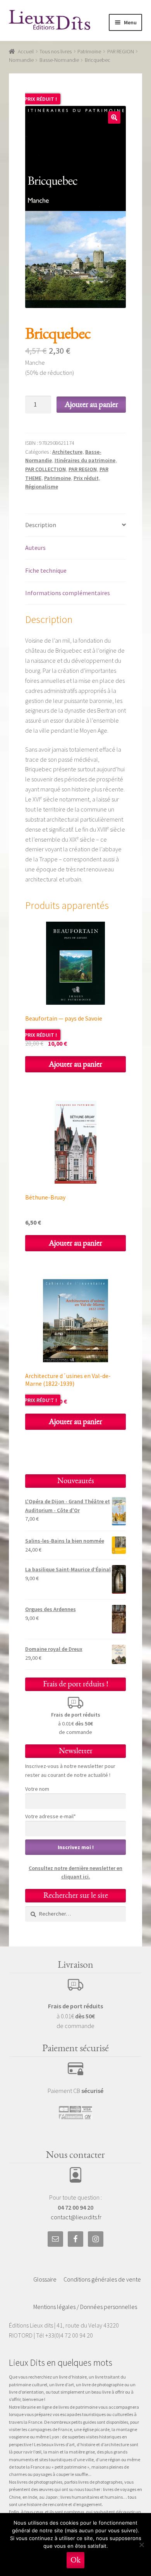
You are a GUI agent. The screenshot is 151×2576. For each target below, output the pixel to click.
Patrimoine (89, 51)
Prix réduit (86, 478)
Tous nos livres (56, 51)
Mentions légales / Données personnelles (85, 2307)
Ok (75, 2560)
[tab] (76, 525)
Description (41, 525)
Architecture (67, 452)
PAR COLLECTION (45, 469)
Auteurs (35, 548)
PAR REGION (121, 51)
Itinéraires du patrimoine (85, 460)
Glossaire (45, 2279)
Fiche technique (46, 570)
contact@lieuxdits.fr (76, 2217)
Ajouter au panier (91, 404)
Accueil (26, 51)
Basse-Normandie (59, 60)
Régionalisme (42, 487)
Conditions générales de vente (102, 2279)
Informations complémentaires (68, 593)
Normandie (21, 60)
